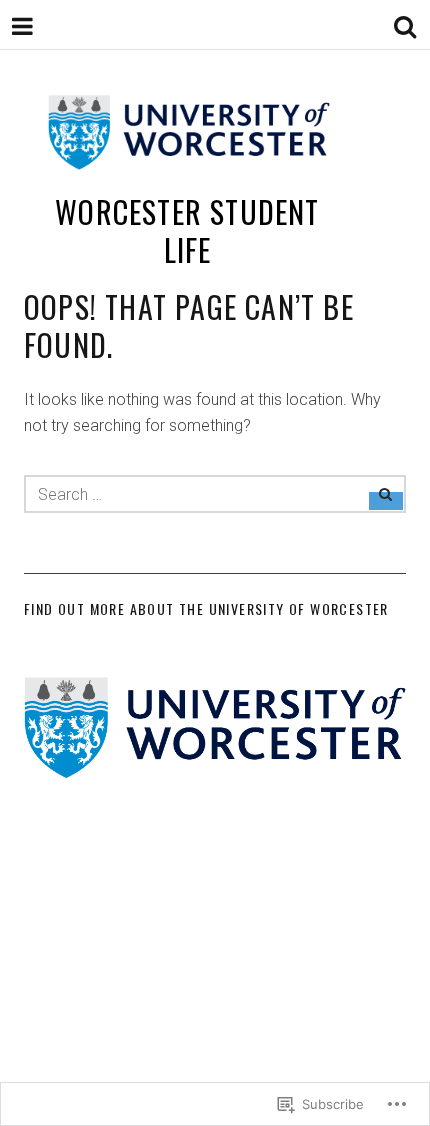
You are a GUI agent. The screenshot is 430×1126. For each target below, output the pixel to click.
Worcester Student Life (187, 230)
